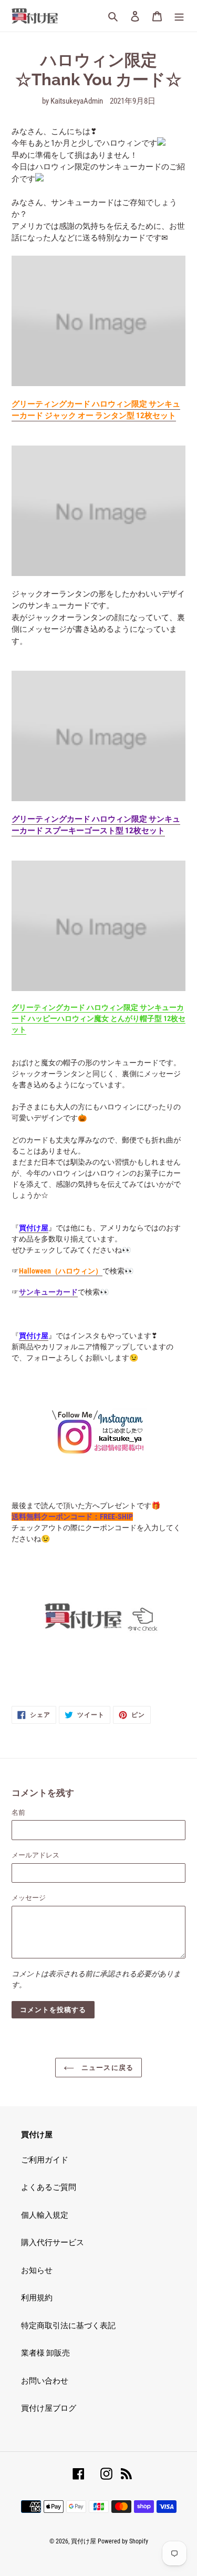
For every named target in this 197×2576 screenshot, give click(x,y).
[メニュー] (179, 16)
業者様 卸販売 (45, 2353)
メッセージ (29, 1898)
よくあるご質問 (49, 2187)
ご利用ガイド (45, 2160)
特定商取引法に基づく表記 (68, 2326)
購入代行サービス (53, 2242)
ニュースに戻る (106, 2068)
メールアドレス (35, 1855)
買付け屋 (84, 2541)
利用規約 (37, 2298)
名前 (18, 1812)
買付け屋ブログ (49, 2408)
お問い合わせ (45, 2381)
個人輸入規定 (45, 2215)
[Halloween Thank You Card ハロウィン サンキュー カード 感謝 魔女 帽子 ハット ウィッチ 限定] (98, 926)
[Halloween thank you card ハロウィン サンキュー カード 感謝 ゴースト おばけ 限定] (98, 736)
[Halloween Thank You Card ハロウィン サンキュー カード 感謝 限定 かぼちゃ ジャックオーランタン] (98, 321)
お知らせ (37, 2270)
